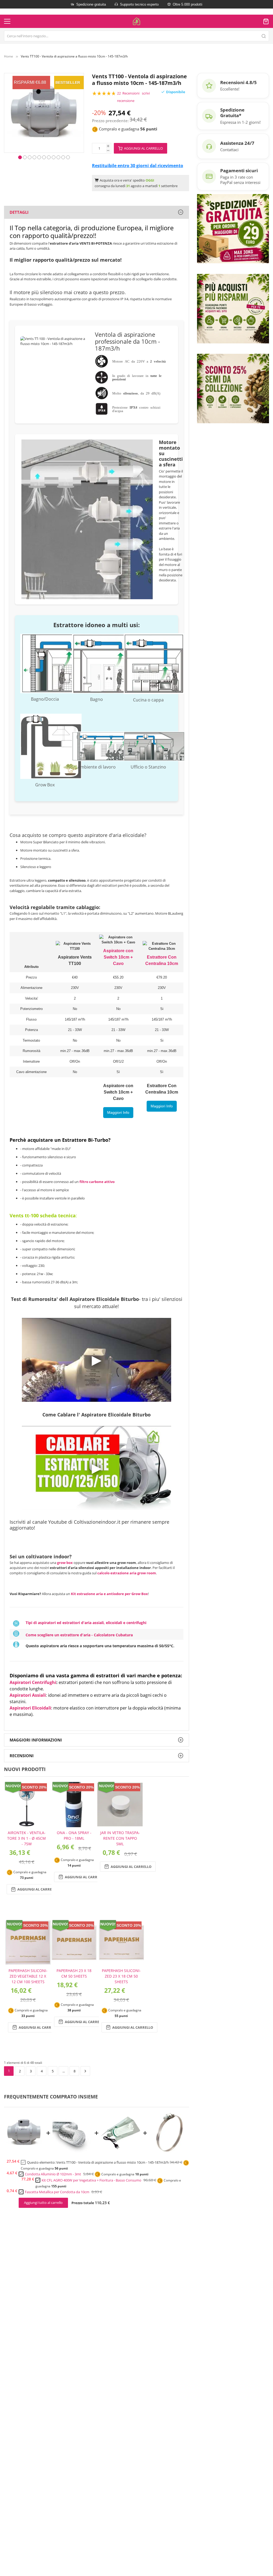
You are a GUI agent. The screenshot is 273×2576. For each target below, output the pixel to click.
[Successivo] (85, 2071)
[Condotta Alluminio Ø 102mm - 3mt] (73, 2151)
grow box (65, 1563)
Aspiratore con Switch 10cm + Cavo (118, 957)
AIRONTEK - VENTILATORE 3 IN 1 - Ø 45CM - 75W (27, 1838)
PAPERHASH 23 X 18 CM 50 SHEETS (74, 1973)
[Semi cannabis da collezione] (233, 388)
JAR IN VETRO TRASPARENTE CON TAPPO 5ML (120, 1838)
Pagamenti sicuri (239, 170)
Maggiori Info (118, 1112)
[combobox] (136, 36)
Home (9, 56)
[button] (20, 157)
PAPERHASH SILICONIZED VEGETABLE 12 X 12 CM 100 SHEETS (28, 1976)
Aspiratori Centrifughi (33, 1682)
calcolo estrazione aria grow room (127, 1573)
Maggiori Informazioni (36, 1740)
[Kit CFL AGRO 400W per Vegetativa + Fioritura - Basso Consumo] (121, 2151)
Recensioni (22, 1756)
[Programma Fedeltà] (233, 308)
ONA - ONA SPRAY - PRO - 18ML (74, 1835)
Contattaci (229, 150)
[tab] (97, 212)
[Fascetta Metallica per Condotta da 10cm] (169, 2151)
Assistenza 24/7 (237, 143)
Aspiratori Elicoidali (30, 1708)
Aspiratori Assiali (28, 1695)
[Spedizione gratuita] (233, 228)
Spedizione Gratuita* (232, 113)
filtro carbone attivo (97, 1182)
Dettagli (19, 212)
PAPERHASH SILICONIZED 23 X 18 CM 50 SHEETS (121, 1976)
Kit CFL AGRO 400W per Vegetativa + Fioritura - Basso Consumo (91, 2180)
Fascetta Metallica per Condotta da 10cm (57, 2192)
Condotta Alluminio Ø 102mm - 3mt (53, 2174)
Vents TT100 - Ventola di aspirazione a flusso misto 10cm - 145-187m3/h (113, 2162)
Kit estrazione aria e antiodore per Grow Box (109, 1594)
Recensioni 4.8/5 (238, 82)
